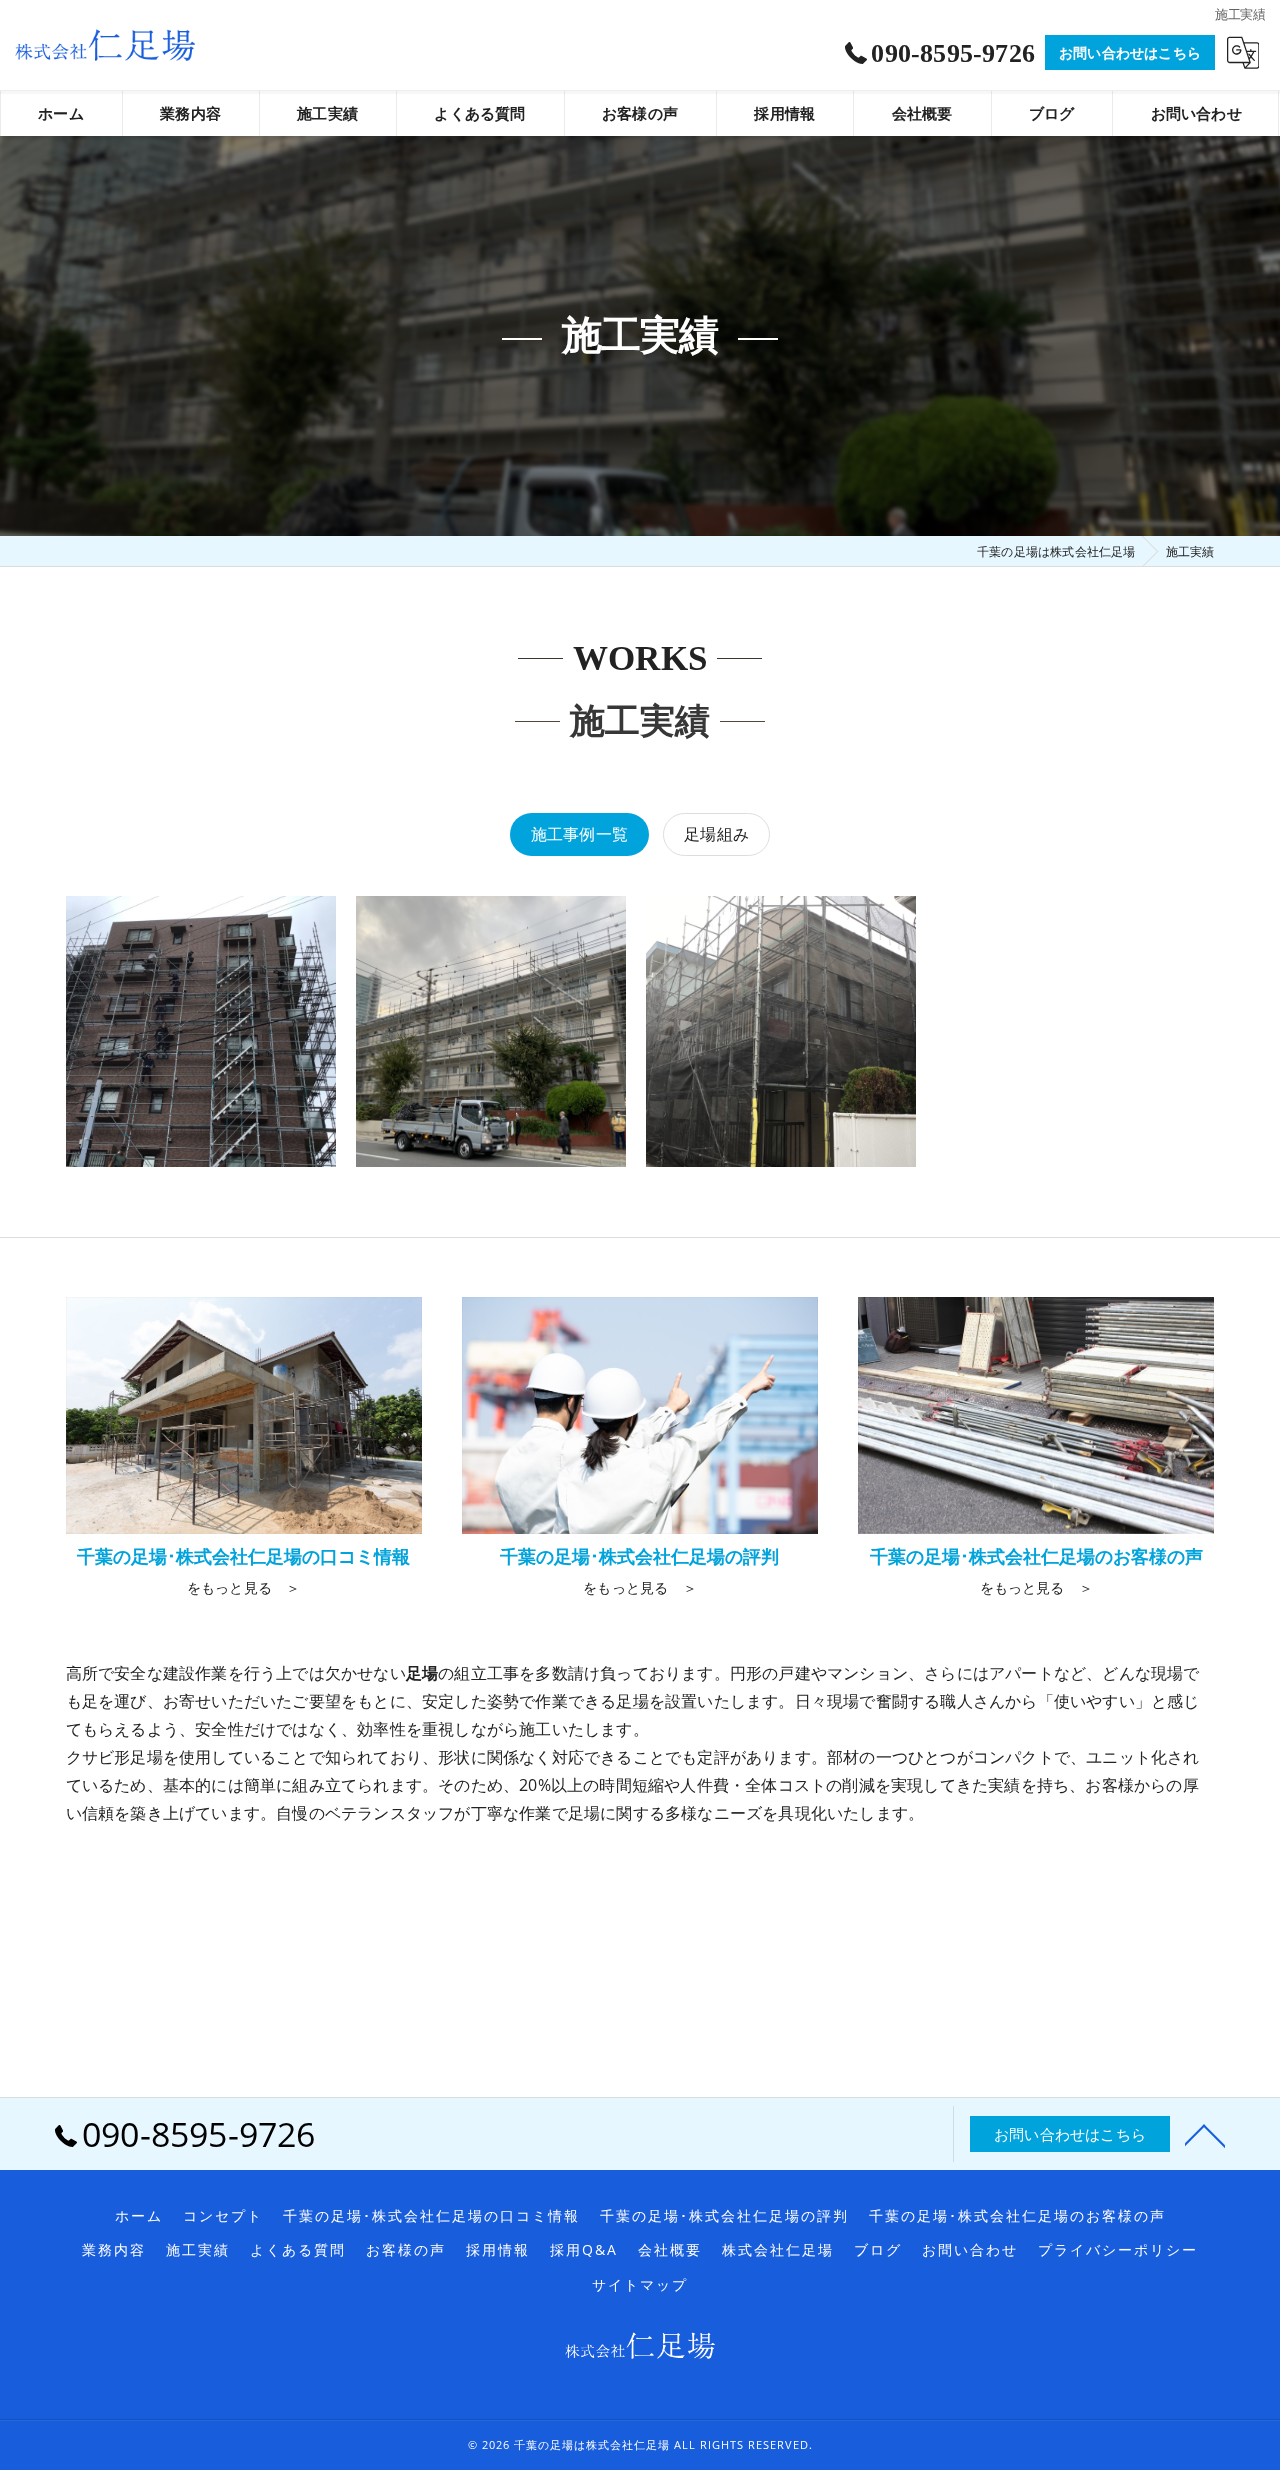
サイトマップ (640, 2285)
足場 (632, 1701)
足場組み (716, 834)
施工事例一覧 (579, 834)
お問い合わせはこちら (1130, 52)
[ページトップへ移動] (1205, 2134)
